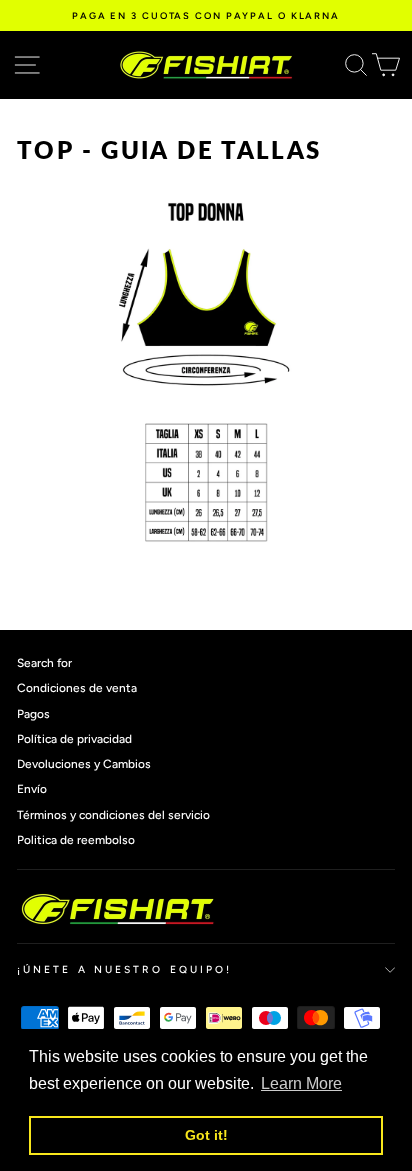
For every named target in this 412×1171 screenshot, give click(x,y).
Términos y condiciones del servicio (113, 815)
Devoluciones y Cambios (84, 764)
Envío (32, 789)
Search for (44, 663)
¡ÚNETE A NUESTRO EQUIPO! (124, 969)
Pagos (33, 714)
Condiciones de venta (77, 688)
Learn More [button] (301, 1083)
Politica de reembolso (76, 840)
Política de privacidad (74, 739)
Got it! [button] (206, 1135)
